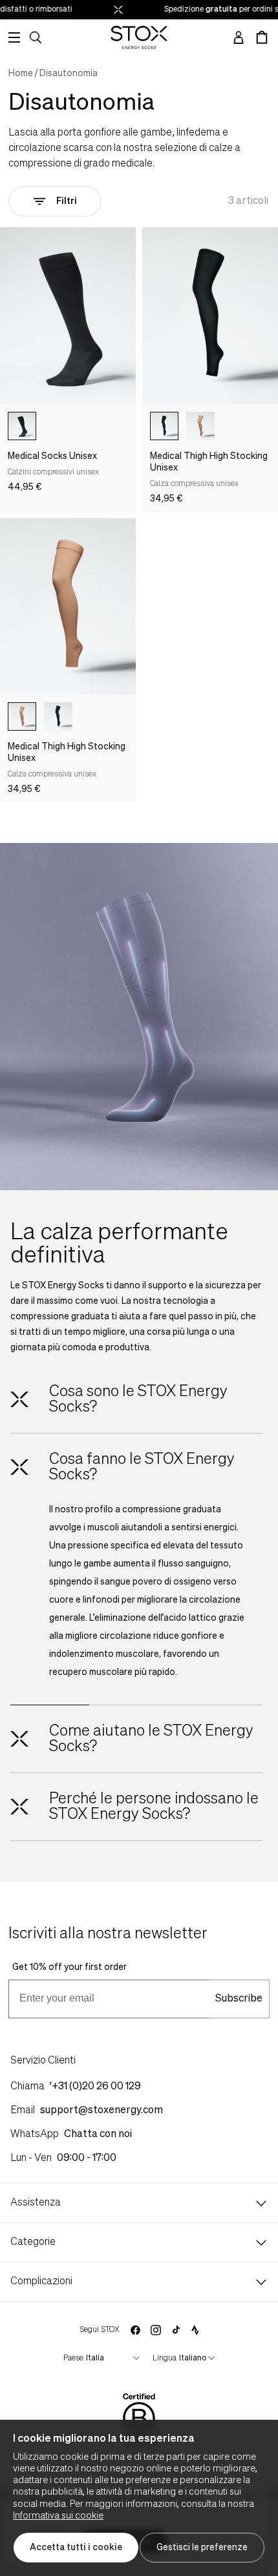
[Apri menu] (14, 37)
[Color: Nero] (22, 426)
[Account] (239, 37)
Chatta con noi (98, 2135)
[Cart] (262, 37)
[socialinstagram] (156, 2330)
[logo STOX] (139, 37)
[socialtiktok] (176, 2330)
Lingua (165, 2358)
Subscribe (239, 1999)
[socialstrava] (195, 2330)
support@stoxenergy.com (102, 2111)
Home (21, 74)
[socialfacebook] (135, 2330)
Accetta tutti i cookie (76, 2548)
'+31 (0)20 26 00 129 (95, 2087)
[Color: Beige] (200, 426)
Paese (73, 2358)
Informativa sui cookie (58, 2516)
